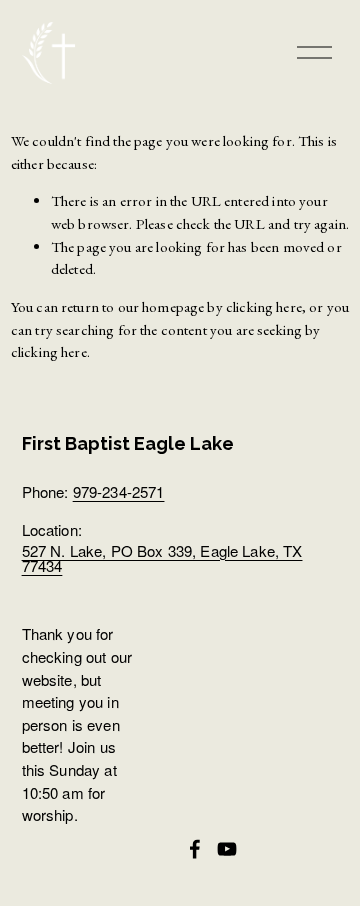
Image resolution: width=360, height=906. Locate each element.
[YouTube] (227, 849)
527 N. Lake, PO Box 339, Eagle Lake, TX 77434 (162, 558)
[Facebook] (195, 849)
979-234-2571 (119, 491)
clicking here (264, 306)
